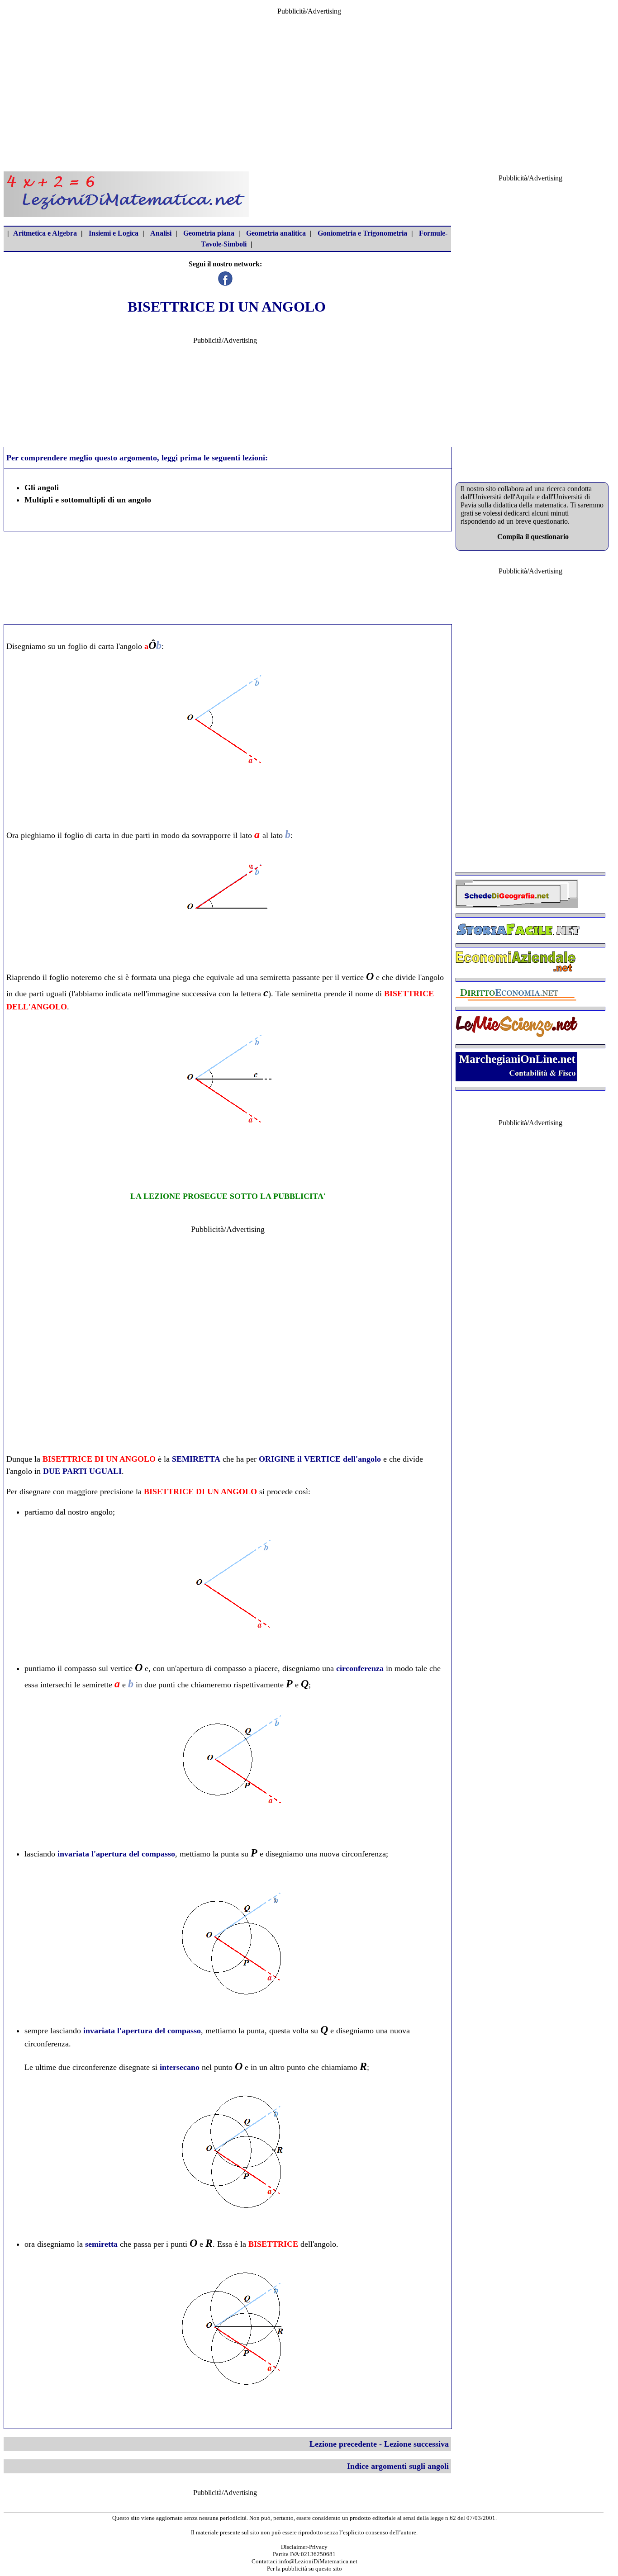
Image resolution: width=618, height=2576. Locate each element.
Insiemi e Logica (114, 233)
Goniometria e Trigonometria (362, 233)
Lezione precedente (343, 2444)
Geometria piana (209, 233)
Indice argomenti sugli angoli (398, 2466)
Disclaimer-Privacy (304, 2547)
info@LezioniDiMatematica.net (318, 2561)
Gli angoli (42, 488)
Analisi (161, 233)
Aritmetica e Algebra (45, 233)
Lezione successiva (416, 2444)
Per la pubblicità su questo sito (304, 2569)
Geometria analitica (276, 233)
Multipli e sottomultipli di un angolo (88, 500)
